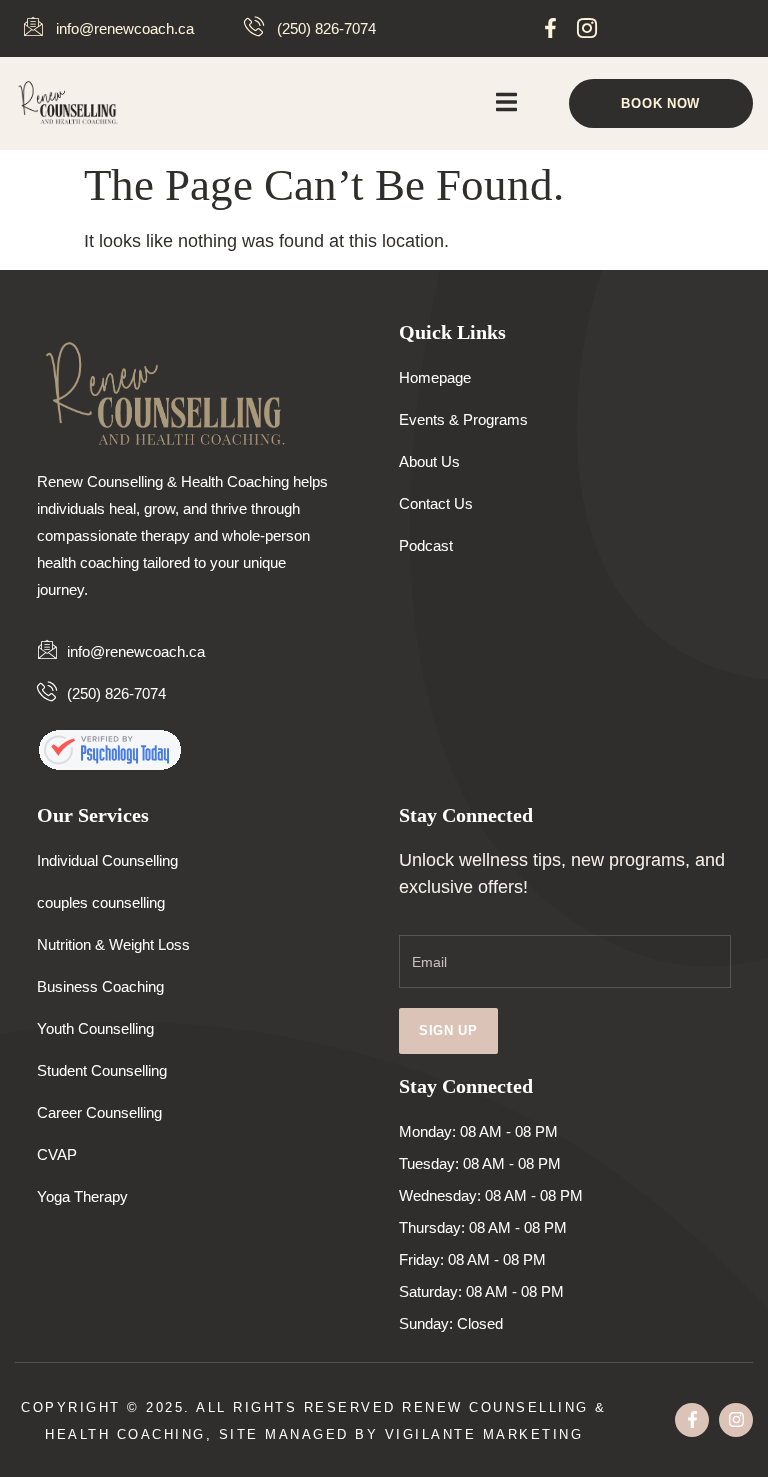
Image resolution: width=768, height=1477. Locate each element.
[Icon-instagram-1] (587, 27)
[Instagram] (736, 1420)
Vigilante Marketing (484, 1434)
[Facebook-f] (550, 27)
